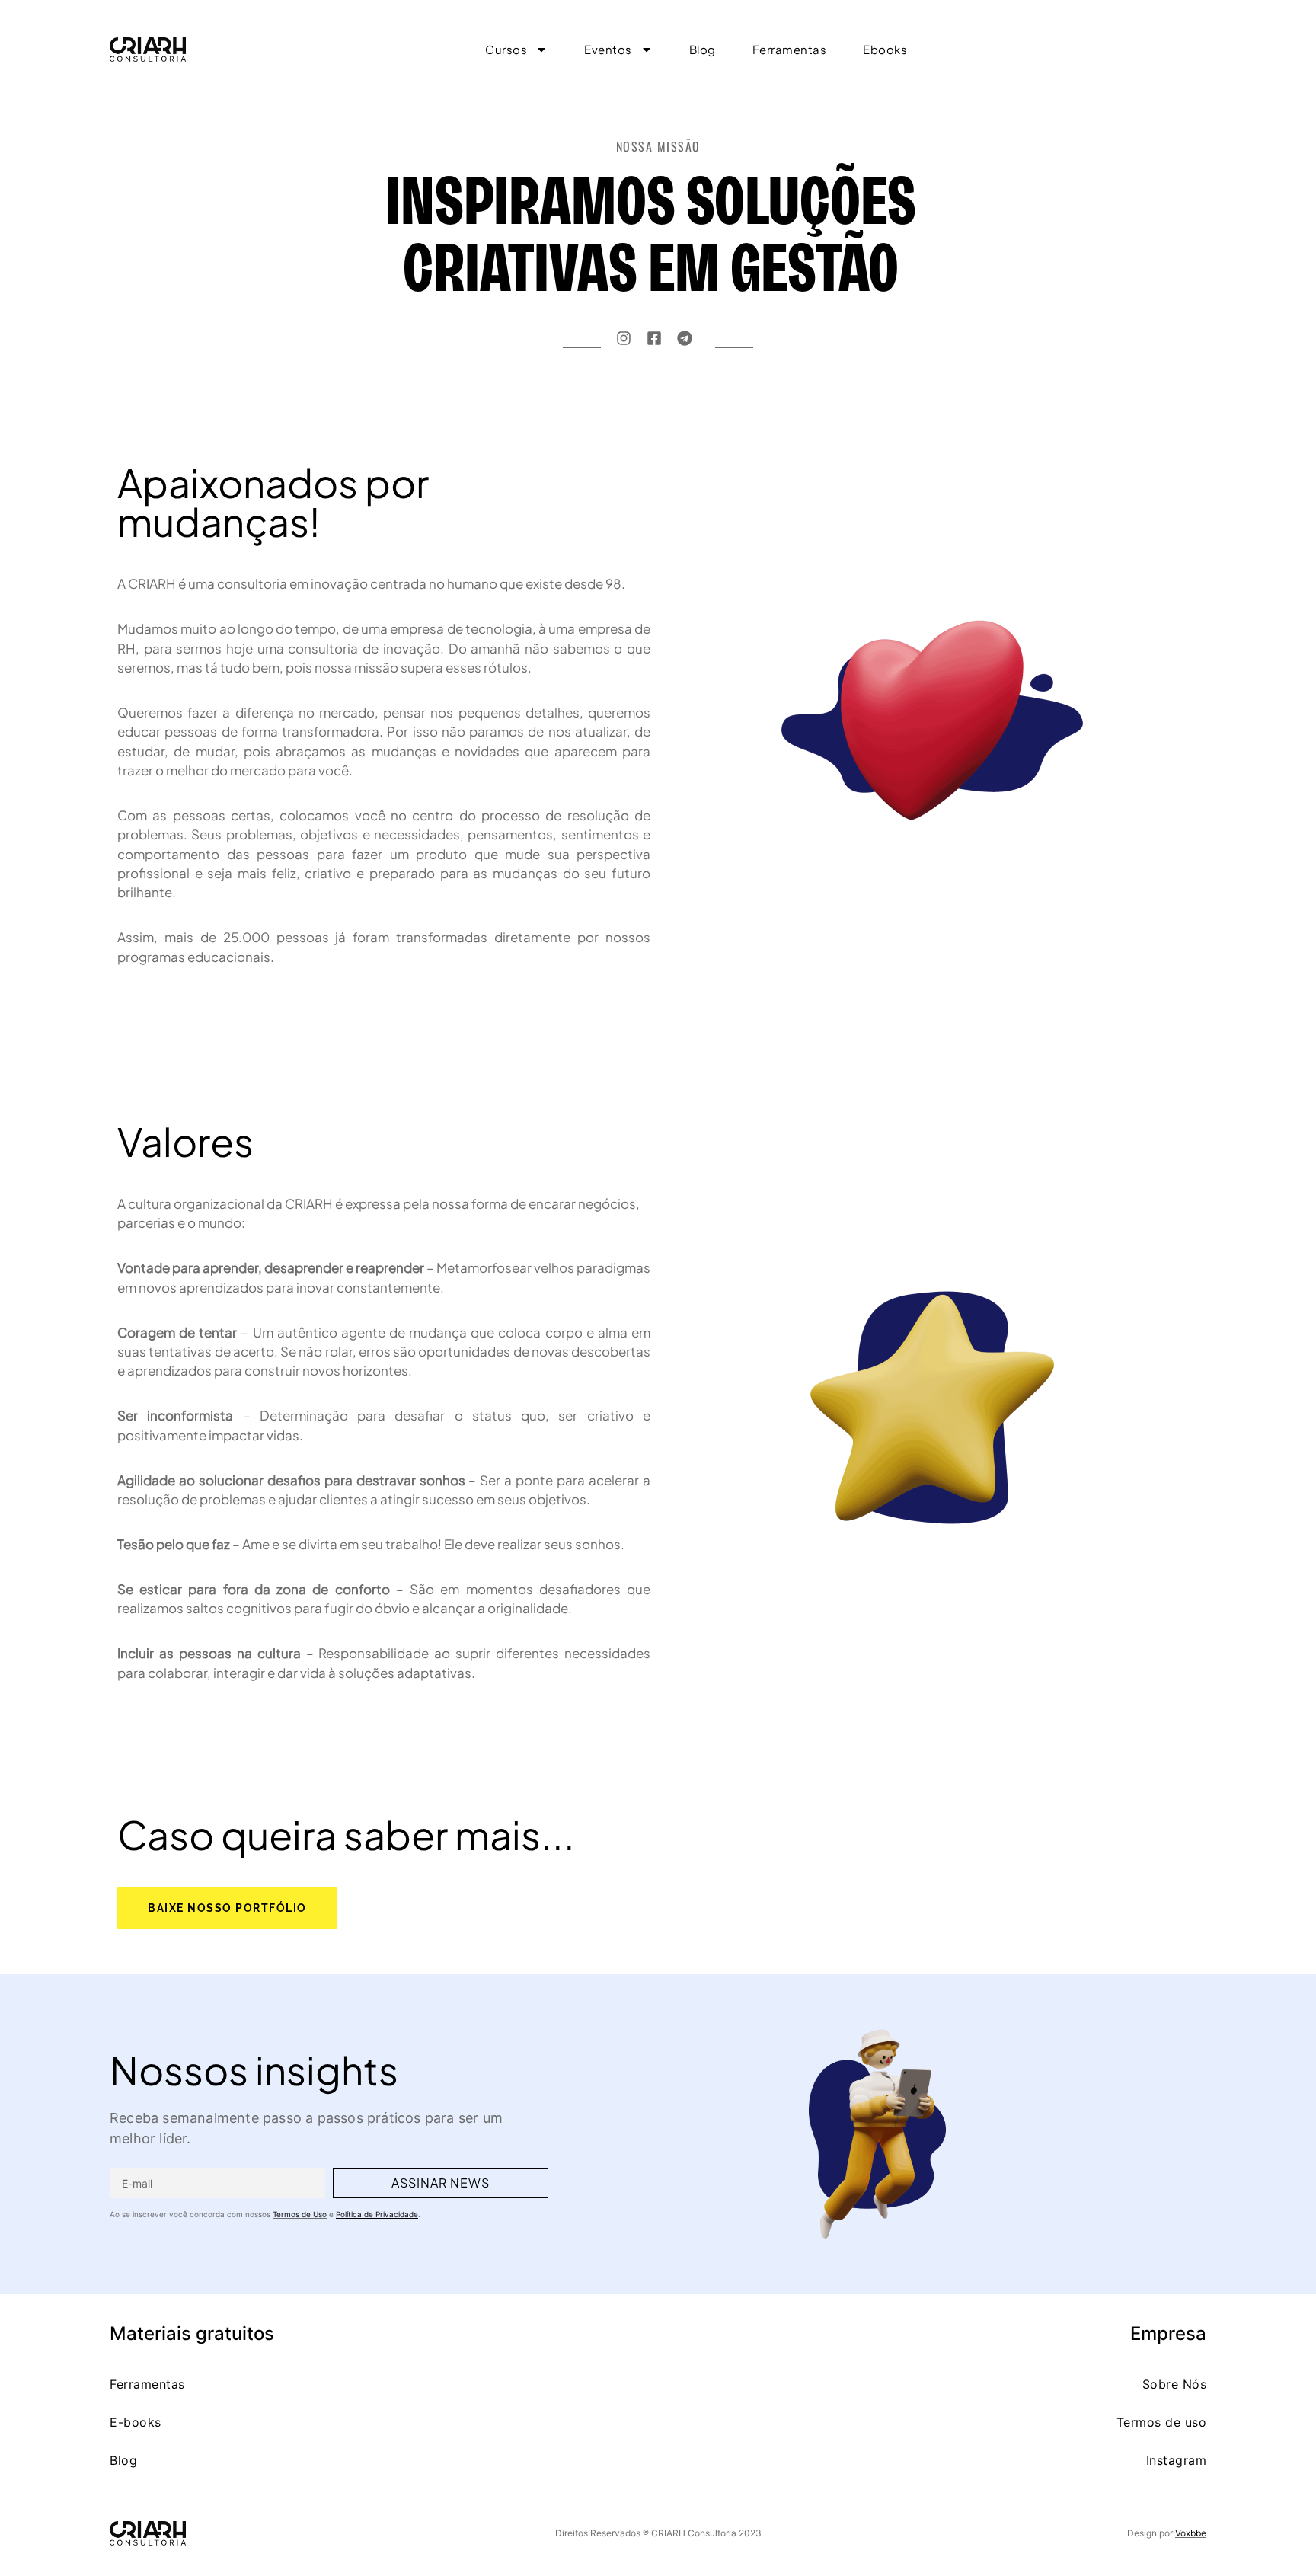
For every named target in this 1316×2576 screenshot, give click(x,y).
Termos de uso (1162, 2422)
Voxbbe (1191, 2533)
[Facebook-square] (654, 338)
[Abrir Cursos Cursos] (541, 50)
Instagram (1177, 2460)
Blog (123, 2460)
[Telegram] (685, 338)
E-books (136, 2422)
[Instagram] (624, 338)
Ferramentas (147, 2384)
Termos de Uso (300, 2214)
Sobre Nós (1175, 2384)
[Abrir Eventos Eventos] (647, 50)
